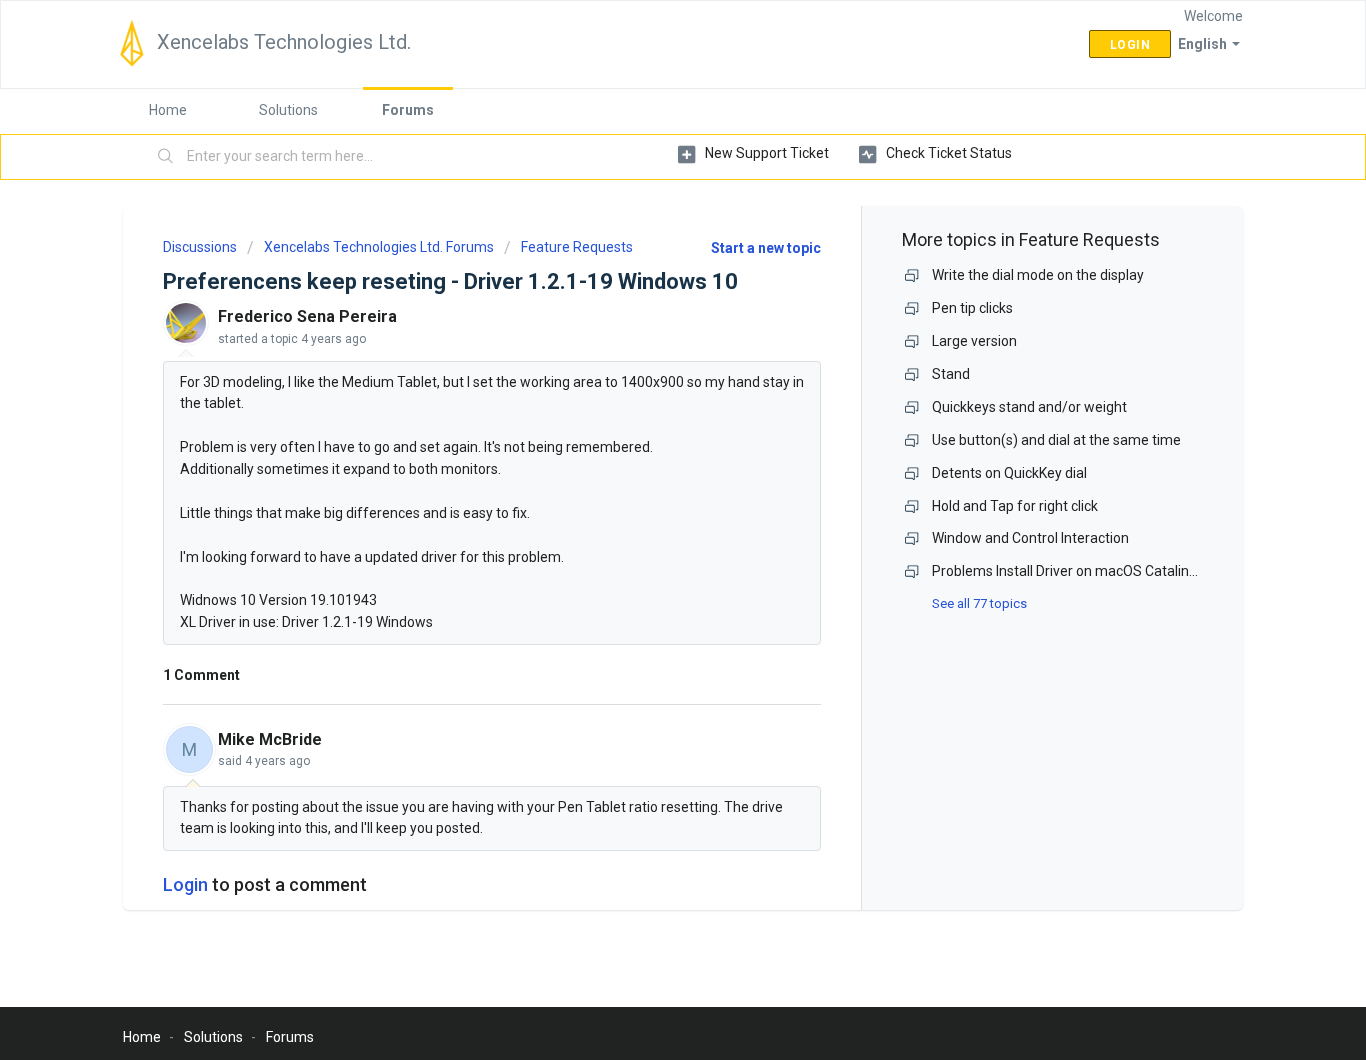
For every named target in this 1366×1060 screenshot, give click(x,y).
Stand (951, 374)
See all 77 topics (979, 603)
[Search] (166, 157)
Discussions (200, 247)
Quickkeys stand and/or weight (1029, 407)
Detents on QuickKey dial (1009, 473)
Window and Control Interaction (1030, 538)
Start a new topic (766, 248)
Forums (408, 110)
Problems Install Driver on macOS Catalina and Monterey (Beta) (1131, 571)
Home (168, 110)
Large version (974, 341)
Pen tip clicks (972, 308)
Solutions (288, 110)
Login (185, 884)
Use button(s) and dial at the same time (1056, 440)
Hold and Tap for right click (1015, 506)
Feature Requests (577, 247)
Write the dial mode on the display (1038, 275)
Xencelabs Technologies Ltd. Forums (379, 247)
